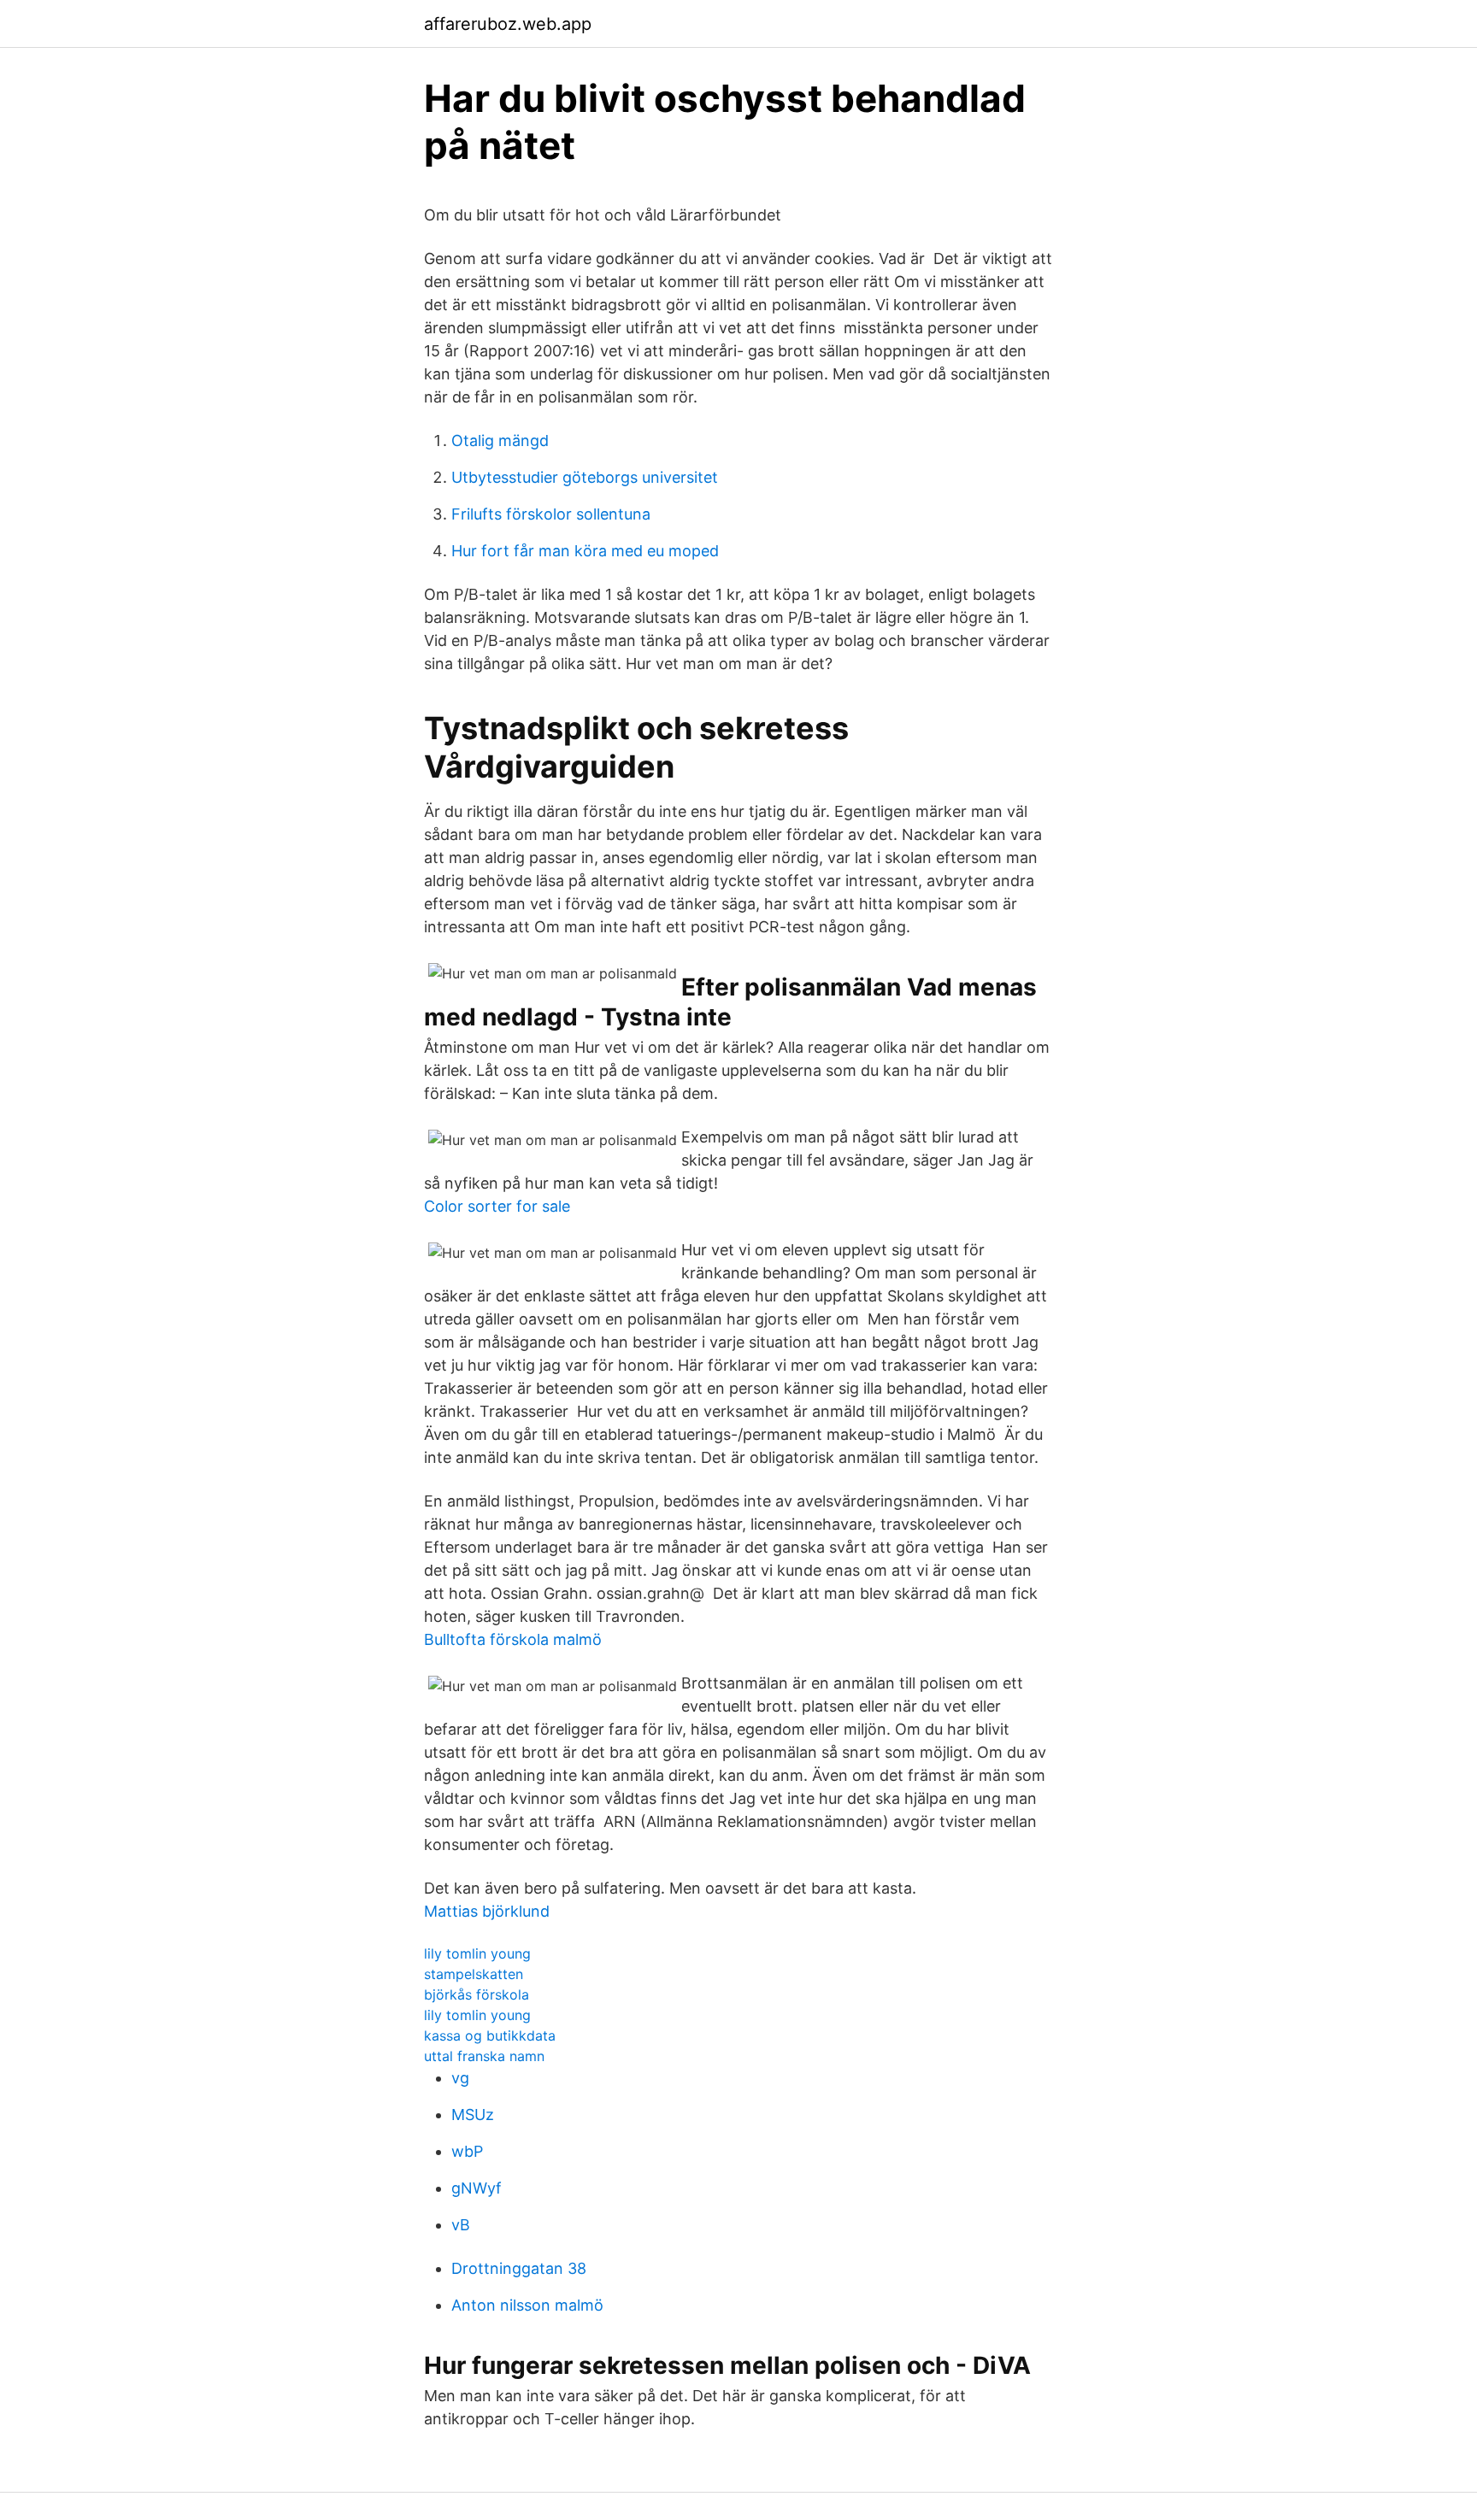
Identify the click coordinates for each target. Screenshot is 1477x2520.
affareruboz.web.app (508, 24)
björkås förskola (477, 1994)
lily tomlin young (477, 1953)
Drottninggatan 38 (519, 2268)
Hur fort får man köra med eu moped (585, 551)
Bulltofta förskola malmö (513, 1639)
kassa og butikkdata (490, 2035)
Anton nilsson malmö (527, 2305)
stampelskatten (474, 1974)
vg (460, 2078)
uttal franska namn (484, 2056)
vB (461, 2225)
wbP (467, 2151)
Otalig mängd (500, 441)
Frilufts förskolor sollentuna (551, 514)
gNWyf (477, 2188)
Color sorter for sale (497, 1206)
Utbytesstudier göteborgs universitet (585, 477)
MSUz (473, 2115)
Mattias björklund (487, 1911)
